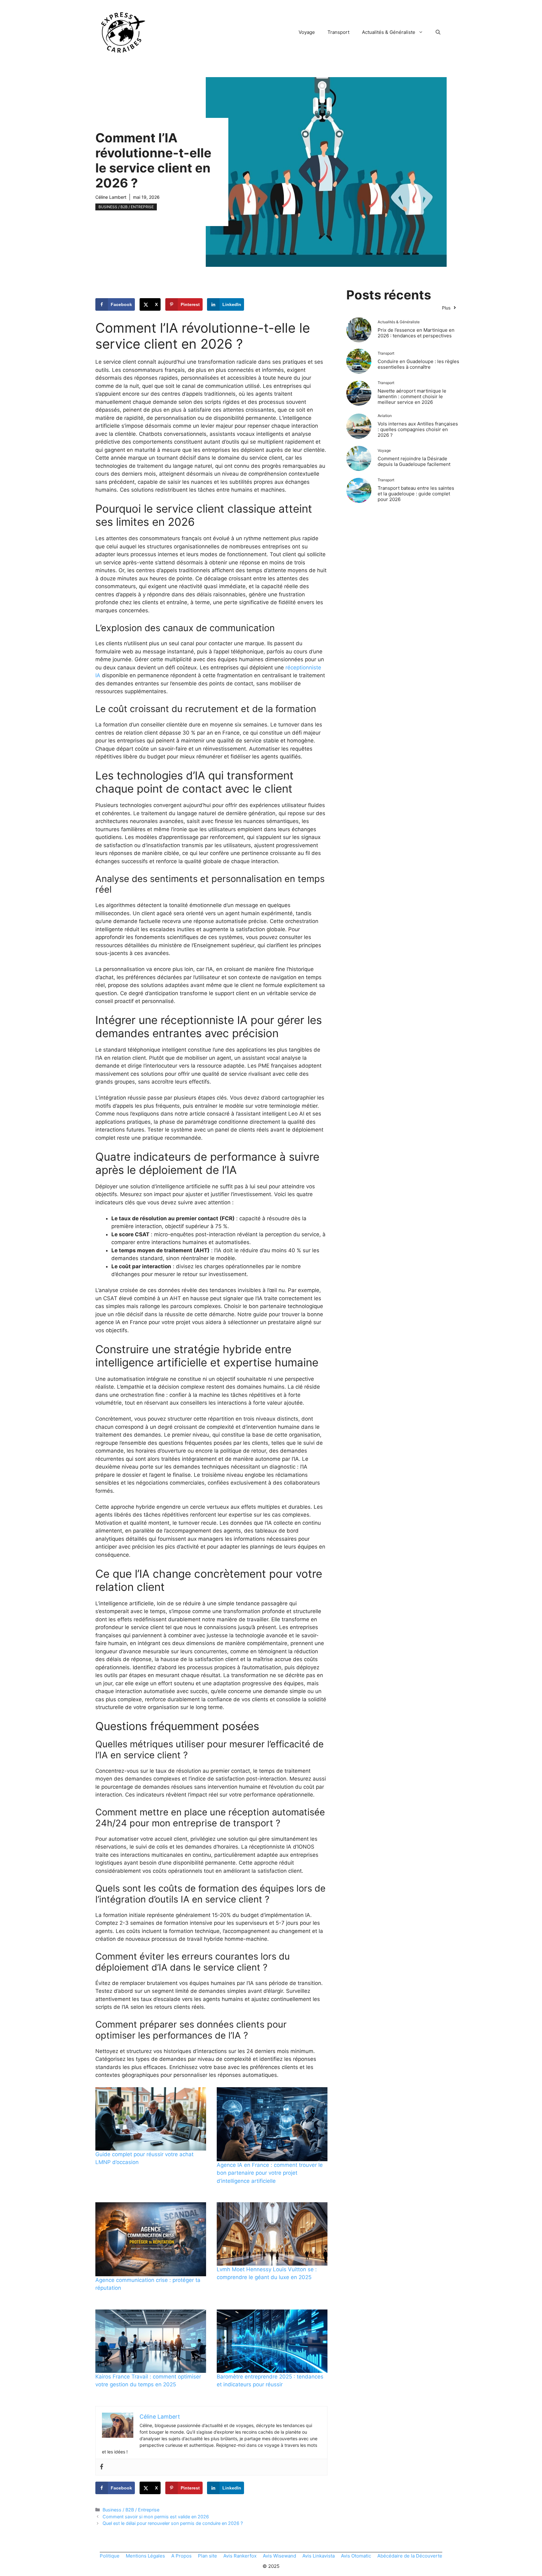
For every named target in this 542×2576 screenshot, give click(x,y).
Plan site (207, 2556)
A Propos (181, 2556)
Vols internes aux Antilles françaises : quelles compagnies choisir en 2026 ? (418, 429)
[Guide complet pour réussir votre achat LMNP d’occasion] (151, 2119)
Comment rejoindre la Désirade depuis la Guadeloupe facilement (414, 461)
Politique (110, 2556)
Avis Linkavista (319, 2556)
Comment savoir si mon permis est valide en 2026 (156, 2517)
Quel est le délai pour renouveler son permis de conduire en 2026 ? (173, 2523)
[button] (438, 32)
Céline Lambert (111, 197)
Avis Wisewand (279, 2556)
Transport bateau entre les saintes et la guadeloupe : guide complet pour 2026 (416, 494)
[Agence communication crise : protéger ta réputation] (151, 2239)
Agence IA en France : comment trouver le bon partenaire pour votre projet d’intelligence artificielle (270, 2173)
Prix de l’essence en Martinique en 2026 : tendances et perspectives (416, 333)
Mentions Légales (145, 2556)
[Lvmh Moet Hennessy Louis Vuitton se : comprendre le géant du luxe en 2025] (272, 2234)
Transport (338, 32)
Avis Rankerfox (240, 2556)
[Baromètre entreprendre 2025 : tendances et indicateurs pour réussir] (272, 2341)
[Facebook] (102, 2467)
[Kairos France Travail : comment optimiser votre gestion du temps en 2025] (151, 2341)
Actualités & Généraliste (389, 32)
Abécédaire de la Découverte (410, 2556)
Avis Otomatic (356, 2556)
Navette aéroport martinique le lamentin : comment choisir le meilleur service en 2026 (412, 396)
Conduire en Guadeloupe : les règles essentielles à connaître (418, 364)
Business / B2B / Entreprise (126, 207)
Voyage (307, 32)
